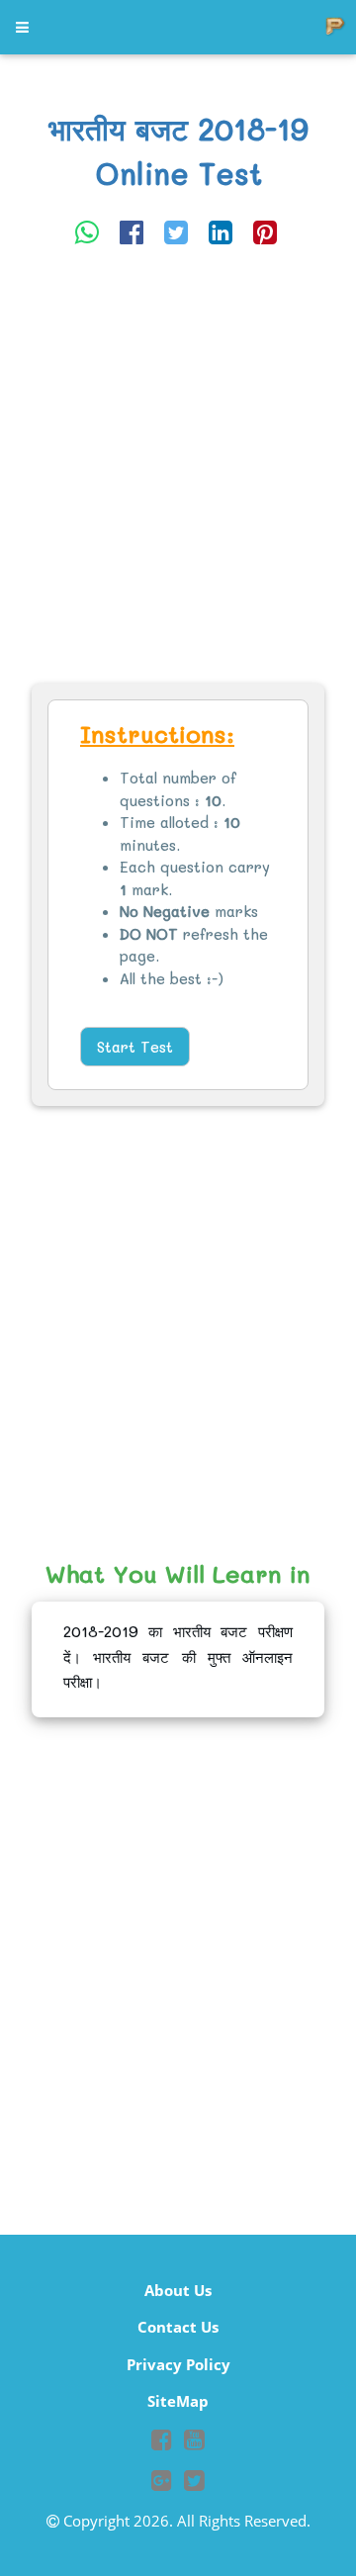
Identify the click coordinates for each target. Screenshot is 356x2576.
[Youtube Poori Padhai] (194, 2442)
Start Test (135, 1047)
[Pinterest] (265, 231)
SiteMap (178, 2401)
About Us (178, 2290)
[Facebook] (132, 231)
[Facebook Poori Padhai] (162, 2442)
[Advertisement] (178, 467)
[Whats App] (87, 231)
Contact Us (178, 2327)
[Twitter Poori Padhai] (194, 2483)
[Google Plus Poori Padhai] (162, 2483)
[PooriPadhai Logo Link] (24, 27)
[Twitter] (176, 231)
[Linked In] (221, 231)
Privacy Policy (178, 2364)
